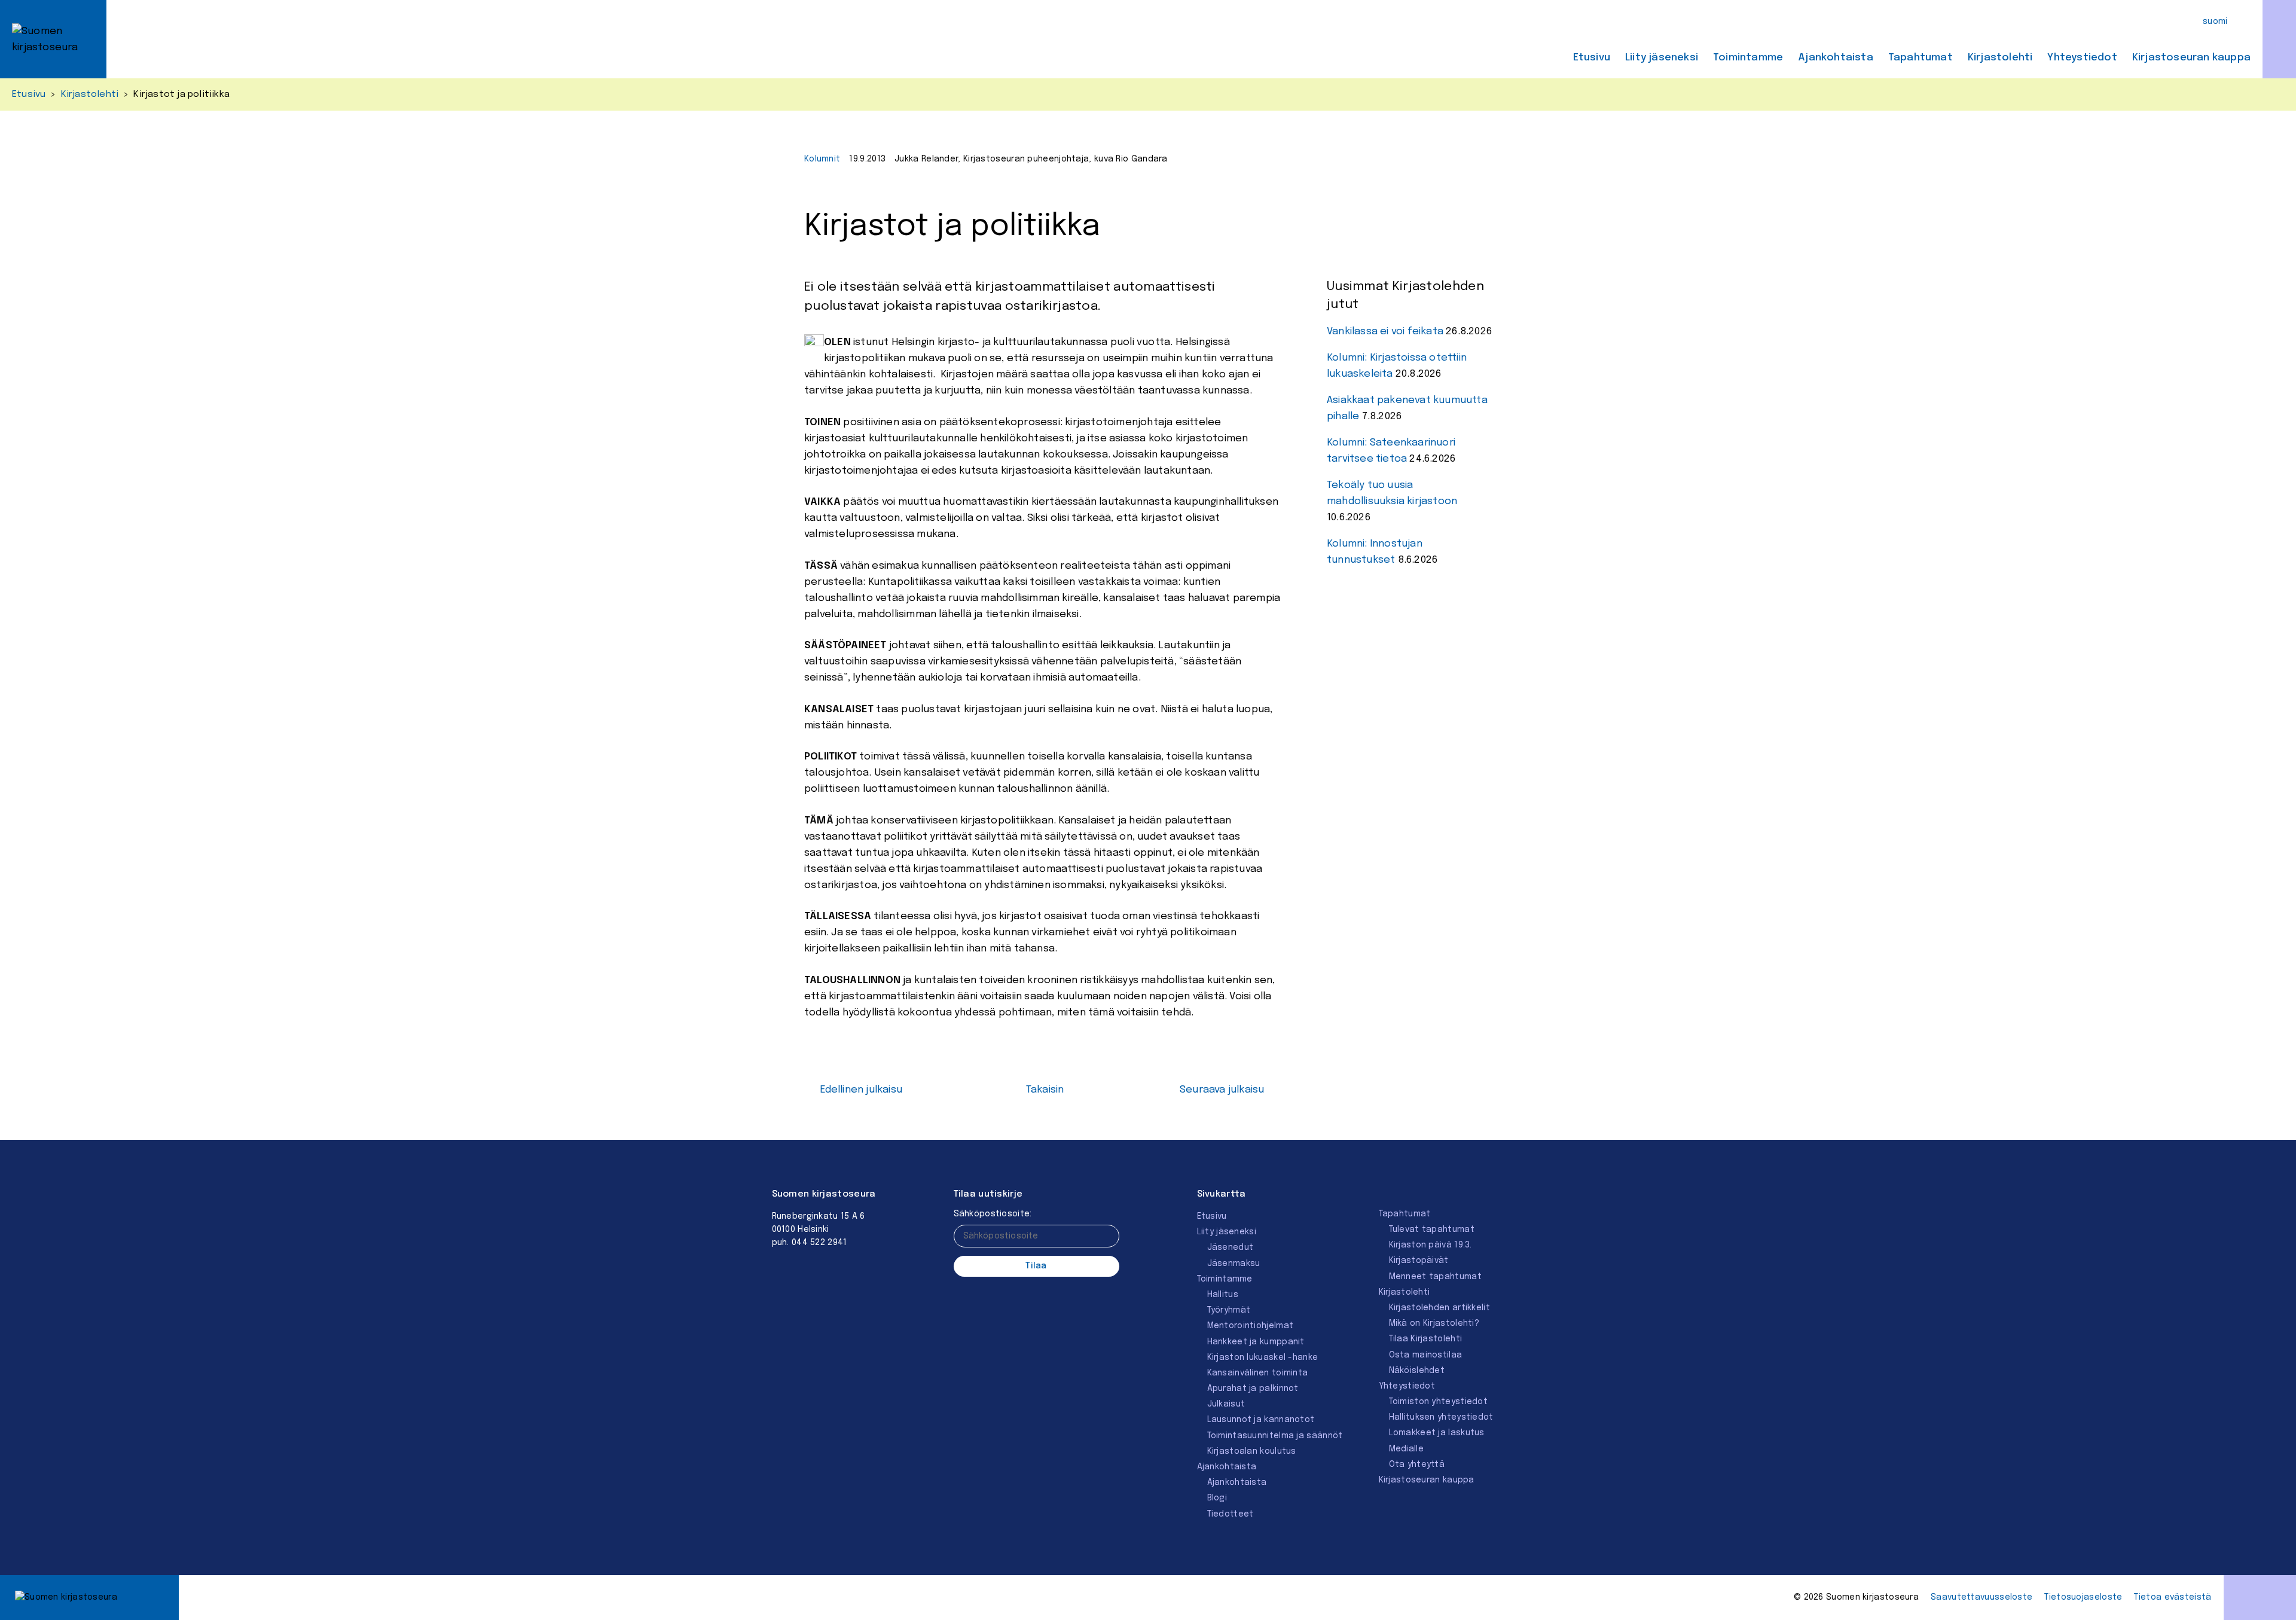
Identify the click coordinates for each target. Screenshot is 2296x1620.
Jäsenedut (1231, 1247)
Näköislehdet (1417, 1371)
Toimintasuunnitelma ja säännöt (1275, 1436)
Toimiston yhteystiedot (1439, 1402)
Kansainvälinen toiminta (1258, 1373)
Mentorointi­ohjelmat (1251, 1326)
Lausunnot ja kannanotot (1261, 1420)
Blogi (1217, 1498)
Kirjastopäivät (1419, 1261)
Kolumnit (822, 159)
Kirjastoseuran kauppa (2191, 58)
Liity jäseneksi (1662, 58)
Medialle (1406, 1449)
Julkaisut (1226, 1404)
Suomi (2215, 22)
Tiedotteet (1231, 1514)
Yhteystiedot (2082, 58)
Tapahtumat (1921, 58)
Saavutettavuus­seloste (1981, 1597)
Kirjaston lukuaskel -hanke (1263, 1357)
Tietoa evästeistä (2173, 1597)
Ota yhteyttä (1417, 1465)
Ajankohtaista (1836, 58)
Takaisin (1045, 1090)
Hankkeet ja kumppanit (1256, 1342)
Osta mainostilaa (1426, 1355)
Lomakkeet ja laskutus (1437, 1433)
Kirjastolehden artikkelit (1440, 1308)
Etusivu (1592, 58)
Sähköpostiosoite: (993, 1214)
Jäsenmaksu (1234, 1264)
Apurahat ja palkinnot (1253, 1389)
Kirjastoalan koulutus (1252, 1451)
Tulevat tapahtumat (1432, 1230)
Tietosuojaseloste (2083, 1597)
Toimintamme (1748, 58)
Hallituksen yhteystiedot (1441, 1417)
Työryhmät (1229, 1310)
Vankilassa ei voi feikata (1385, 332)
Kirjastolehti (2000, 58)
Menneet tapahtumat (1435, 1277)
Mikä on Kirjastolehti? (1434, 1323)
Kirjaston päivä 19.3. (1431, 1245)
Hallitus (1223, 1295)
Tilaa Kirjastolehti (1426, 1339)
